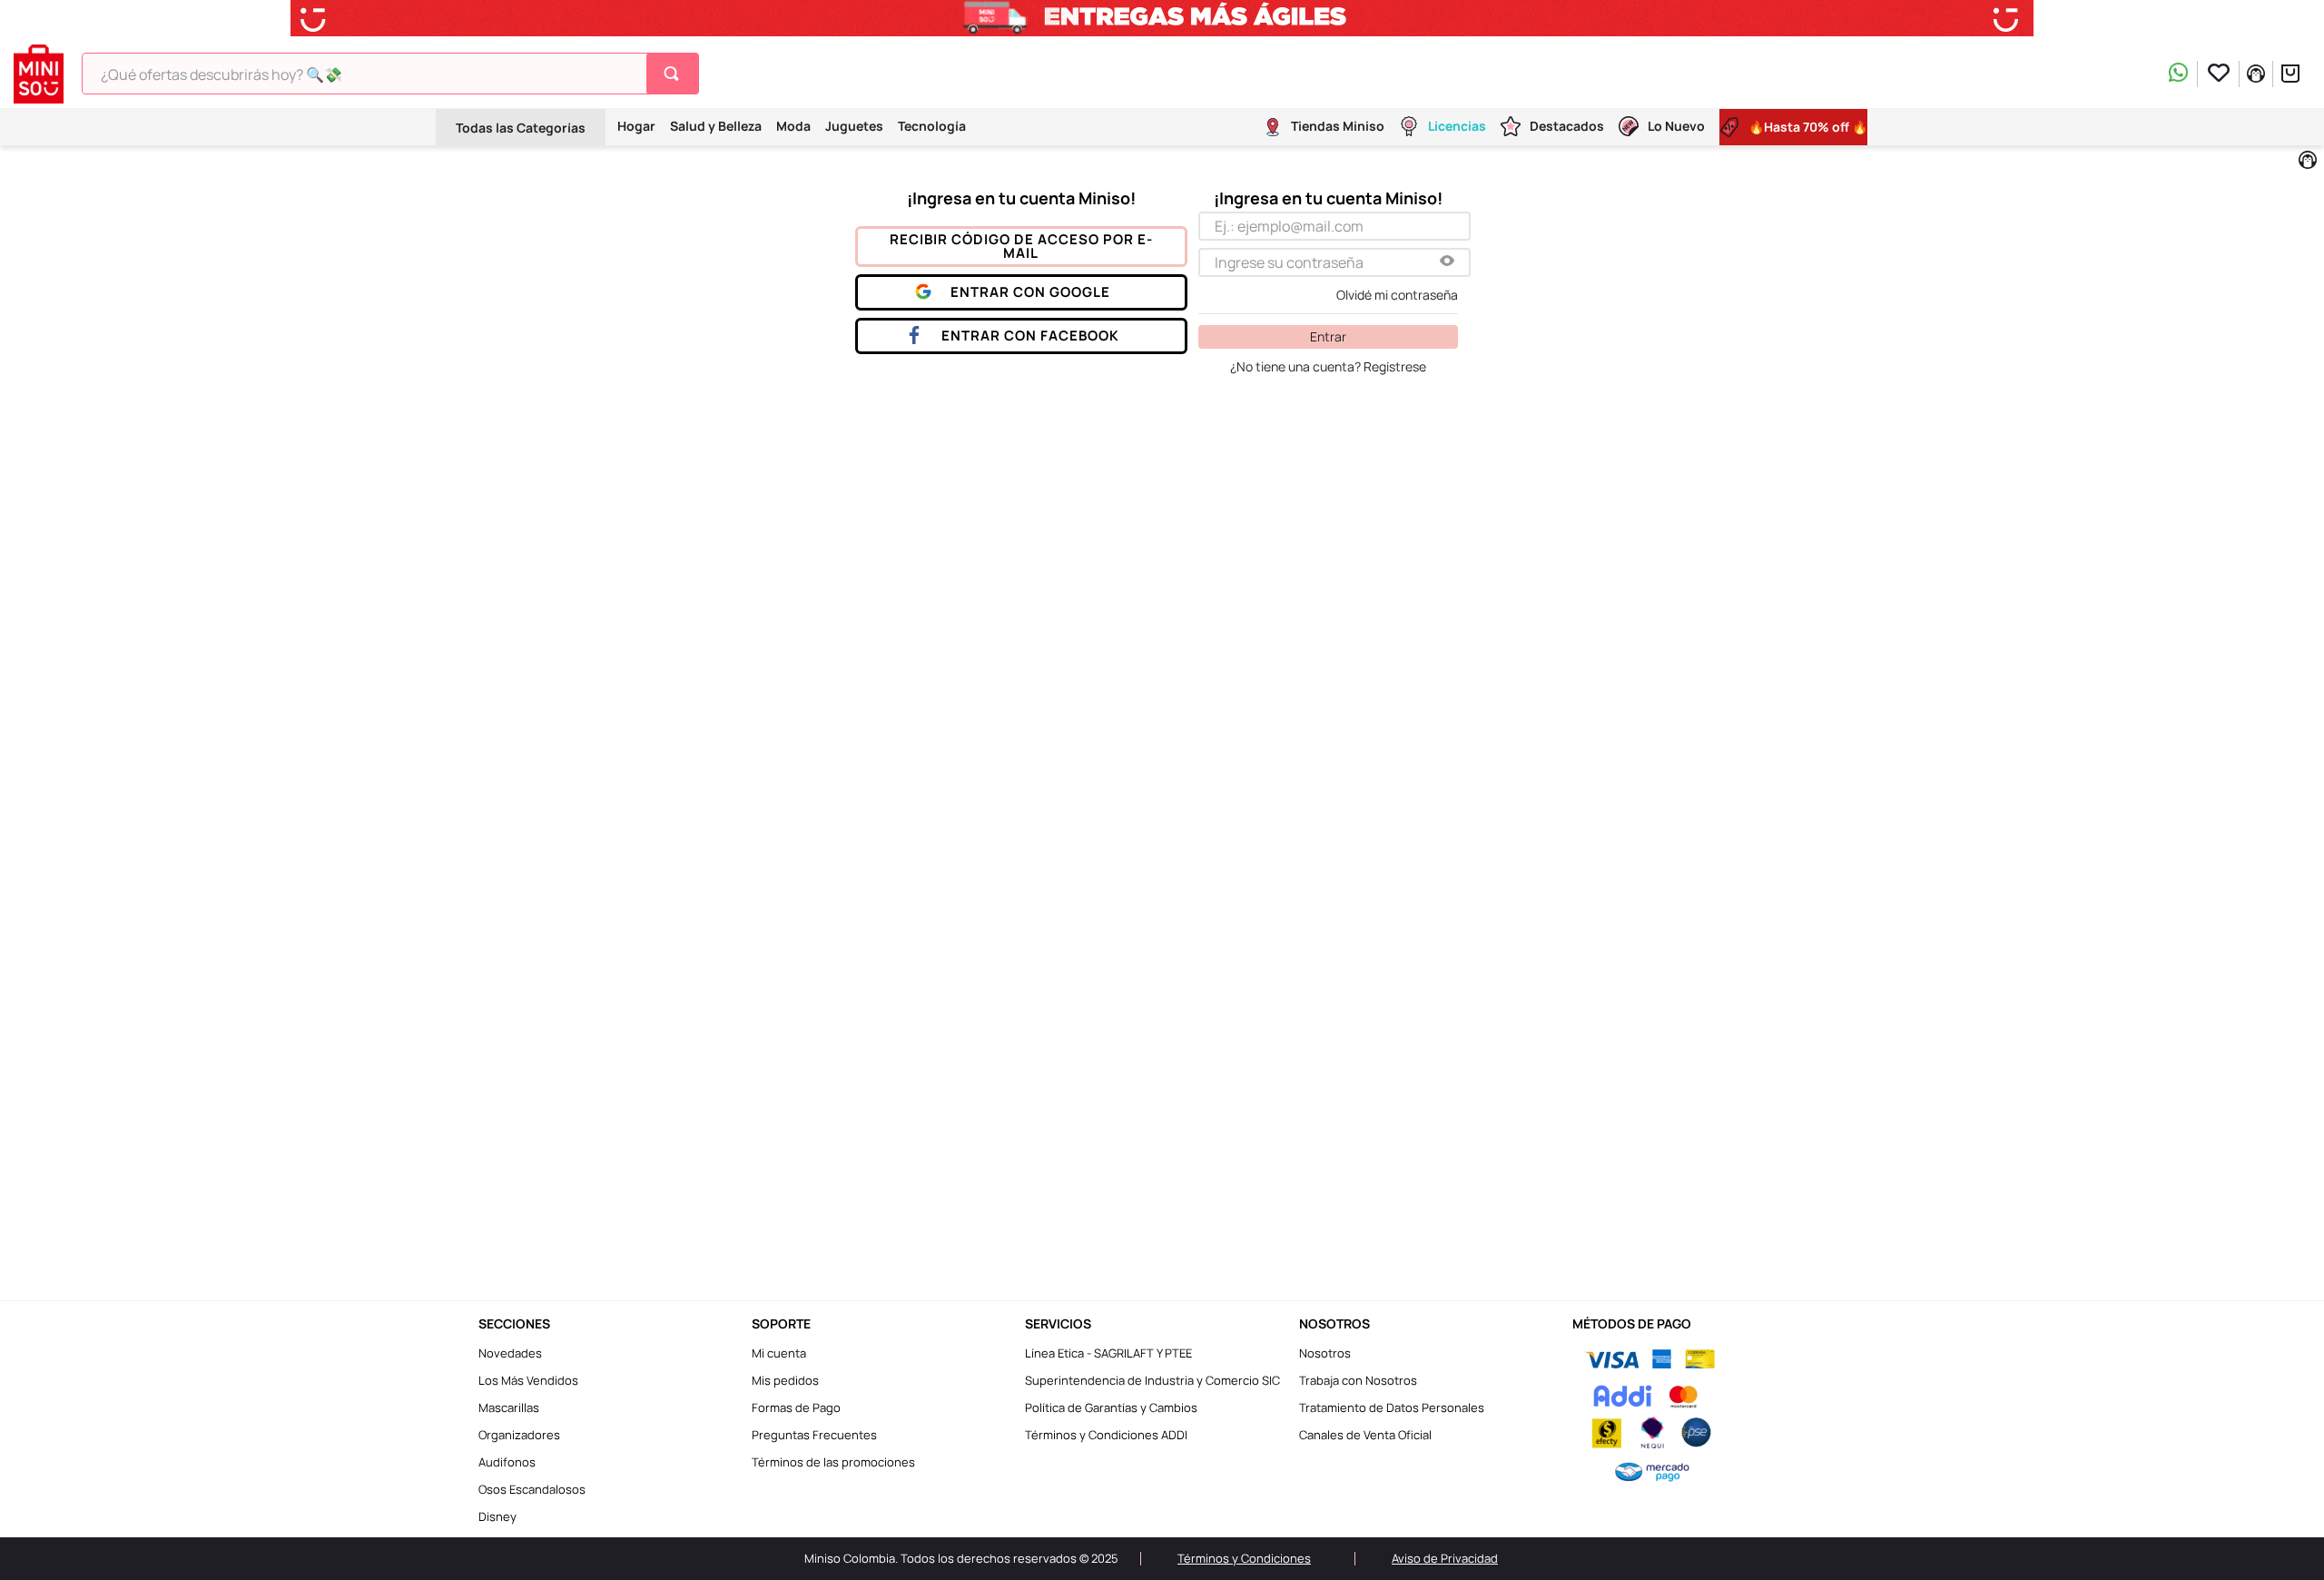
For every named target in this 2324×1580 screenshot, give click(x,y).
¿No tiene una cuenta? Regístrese (1328, 367)
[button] (1447, 262)
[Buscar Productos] (675, 74)
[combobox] (390, 74)
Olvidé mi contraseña (1397, 295)
